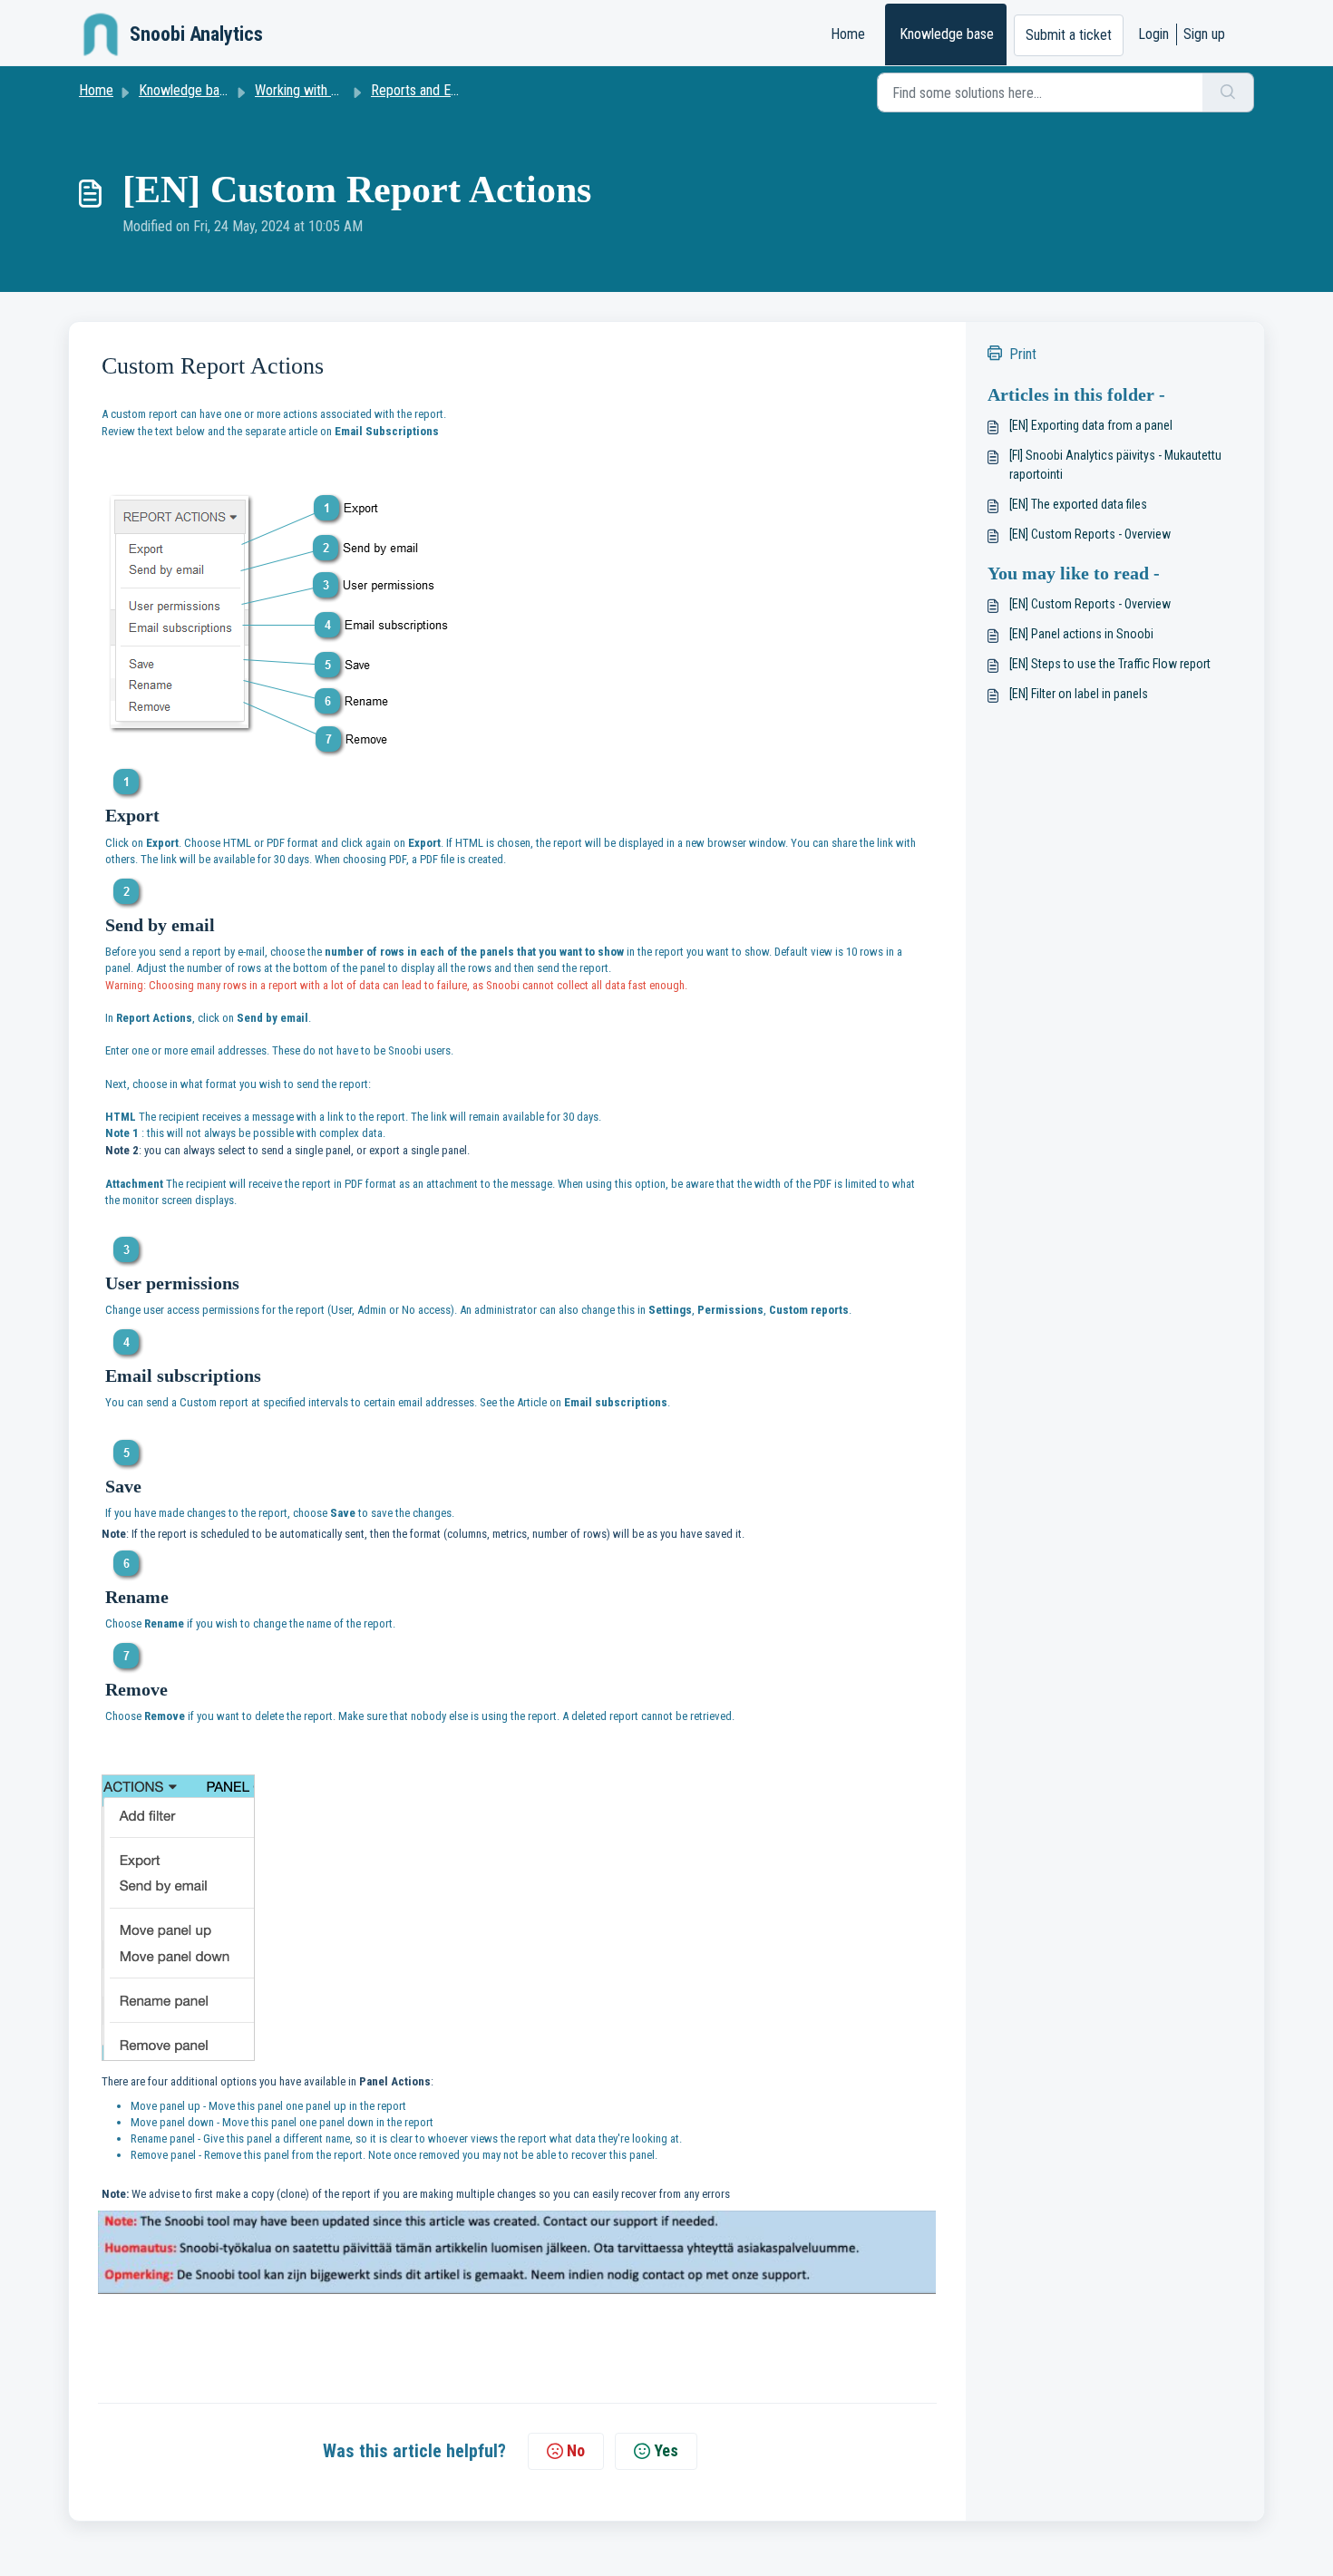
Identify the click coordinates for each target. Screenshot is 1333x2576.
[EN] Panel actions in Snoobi (1081, 634)
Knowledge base (947, 34)
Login (1153, 34)
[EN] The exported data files (1078, 504)
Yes (666, 2450)
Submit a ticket (1069, 35)
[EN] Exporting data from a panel (1091, 425)
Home (848, 34)
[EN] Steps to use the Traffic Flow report (1110, 664)
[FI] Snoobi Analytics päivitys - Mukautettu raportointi (1115, 465)
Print (1023, 354)
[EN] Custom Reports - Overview (1090, 534)
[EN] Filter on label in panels (1079, 694)
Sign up (1204, 34)
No (576, 2450)
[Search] (1228, 92)
